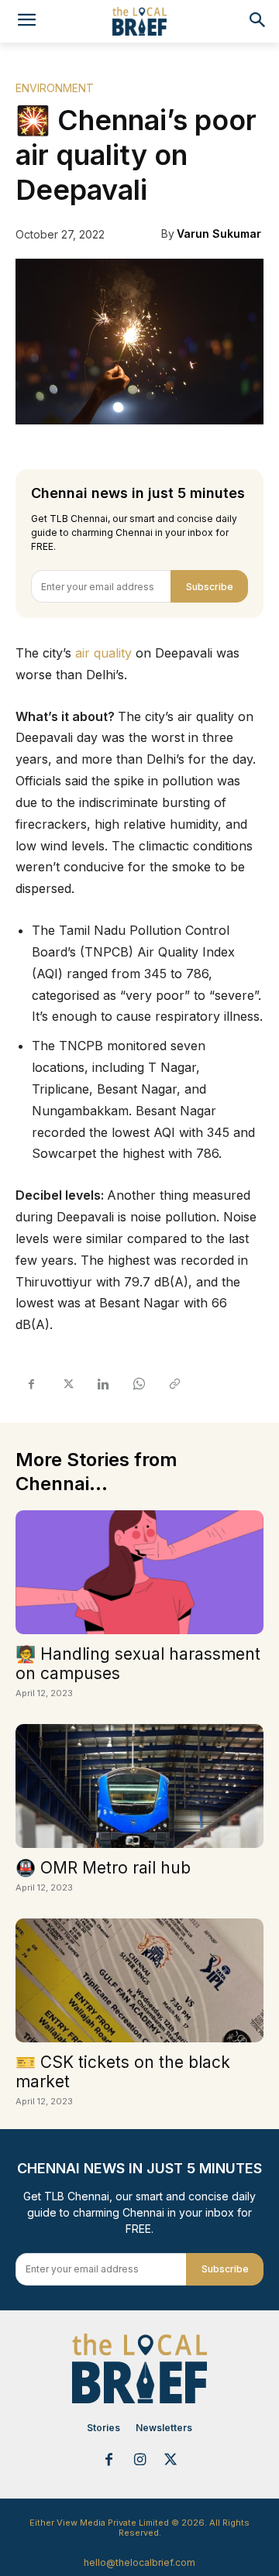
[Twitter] (67, 1384)
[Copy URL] (174, 1384)
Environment (55, 88)
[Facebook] (31, 1384)
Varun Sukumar (219, 234)
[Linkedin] (102, 1384)
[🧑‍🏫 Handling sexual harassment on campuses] (139, 1572)
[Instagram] (139, 2461)
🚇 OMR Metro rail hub (103, 1868)
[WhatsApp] (138, 1384)
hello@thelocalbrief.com (139, 2562)
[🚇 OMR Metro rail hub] (139, 1786)
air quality (103, 653)
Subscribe (210, 587)
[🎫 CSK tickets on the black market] (139, 1980)
